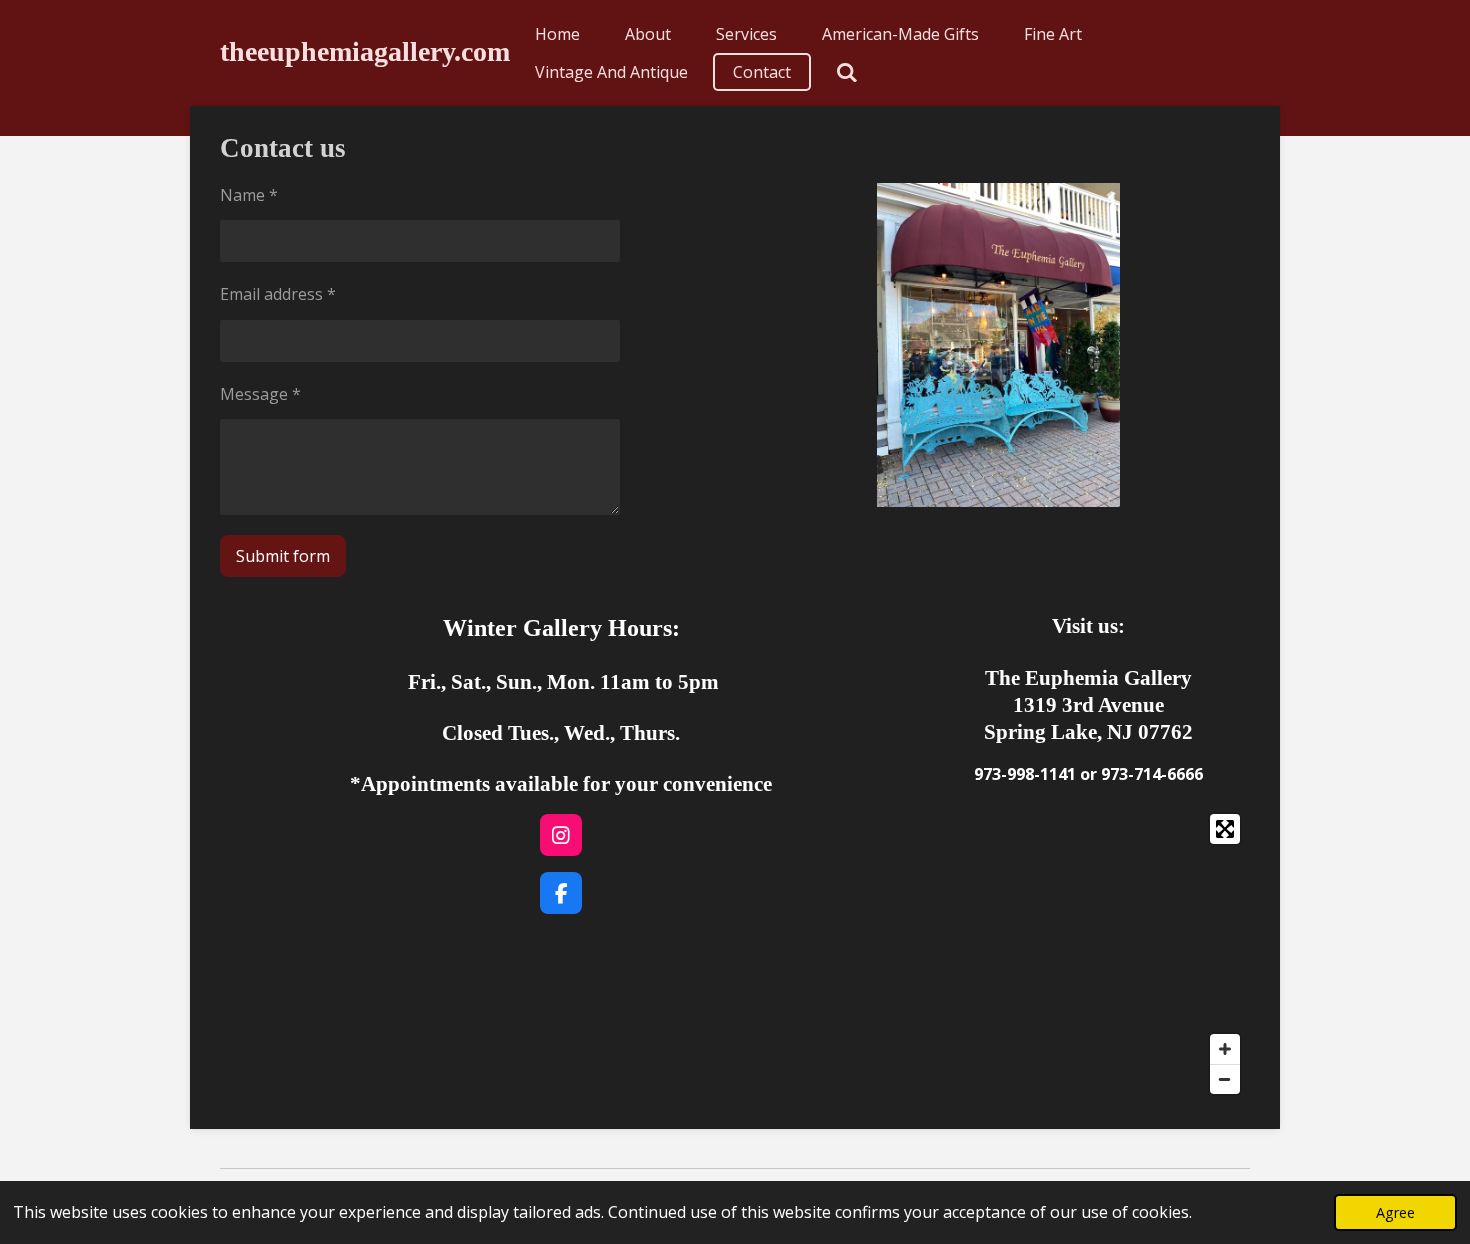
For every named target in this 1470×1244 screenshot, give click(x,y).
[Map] (1088, 954)
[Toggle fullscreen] (1225, 829)
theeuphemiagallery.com (365, 51)
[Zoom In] (1225, 1049)
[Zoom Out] (1225, 1079)
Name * (249, 195)
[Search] (847, 72)
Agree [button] (1395, 1212)
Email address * (278, 294)
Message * (260, 394)
